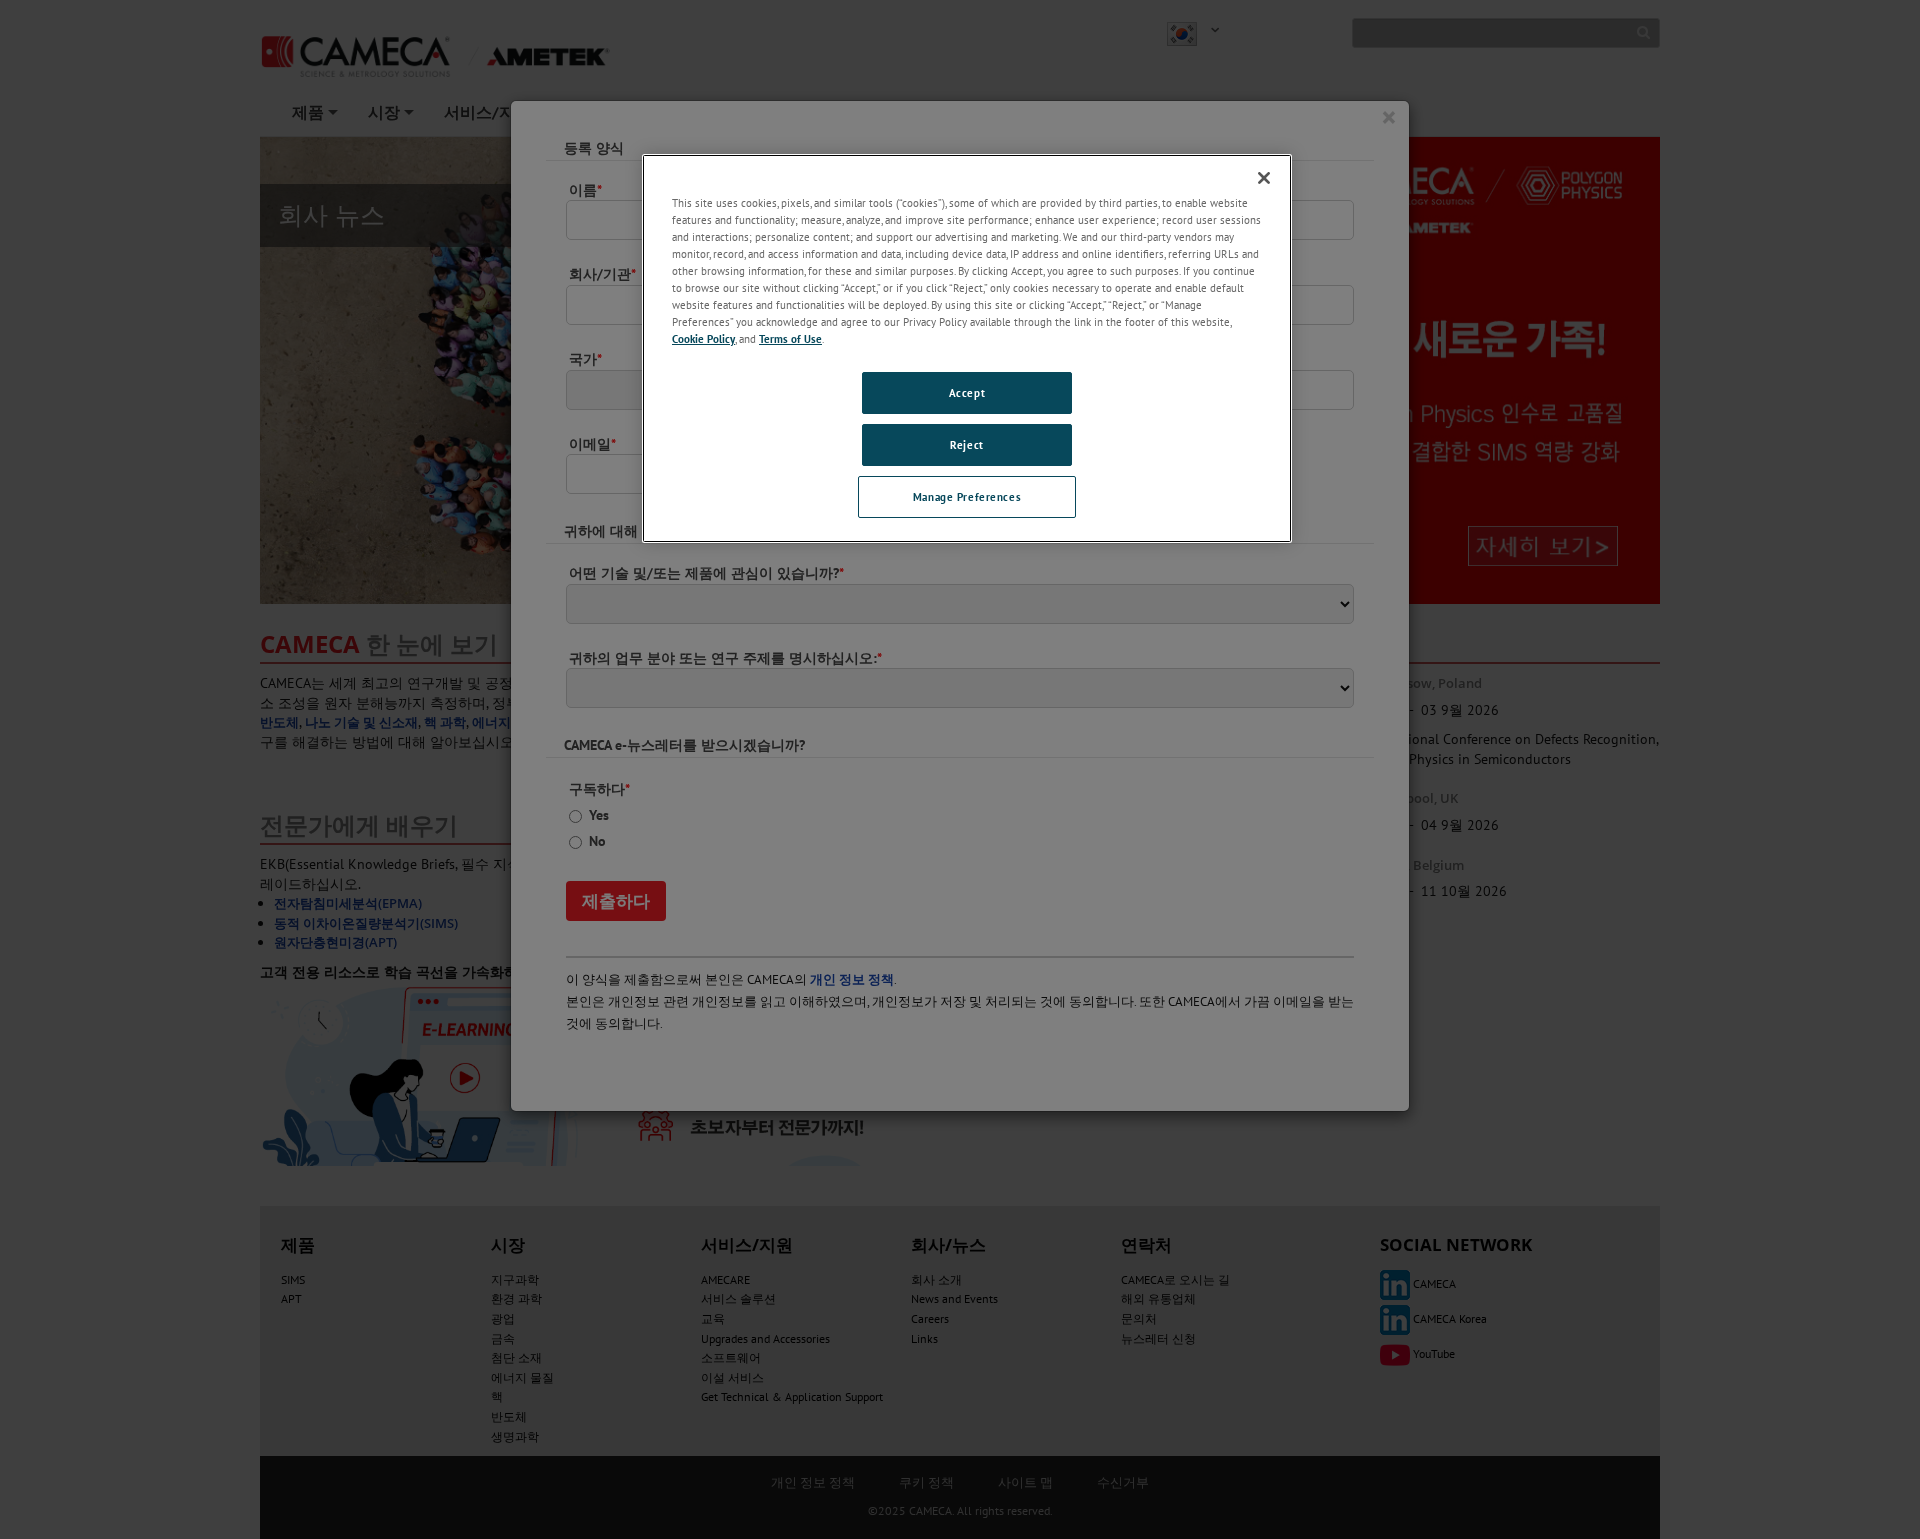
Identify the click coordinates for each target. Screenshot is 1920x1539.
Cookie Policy (703, 338)
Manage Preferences (967, 496)
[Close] (1264, 178)
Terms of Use (790, 338)
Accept (967, 392)
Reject (966, 444)
